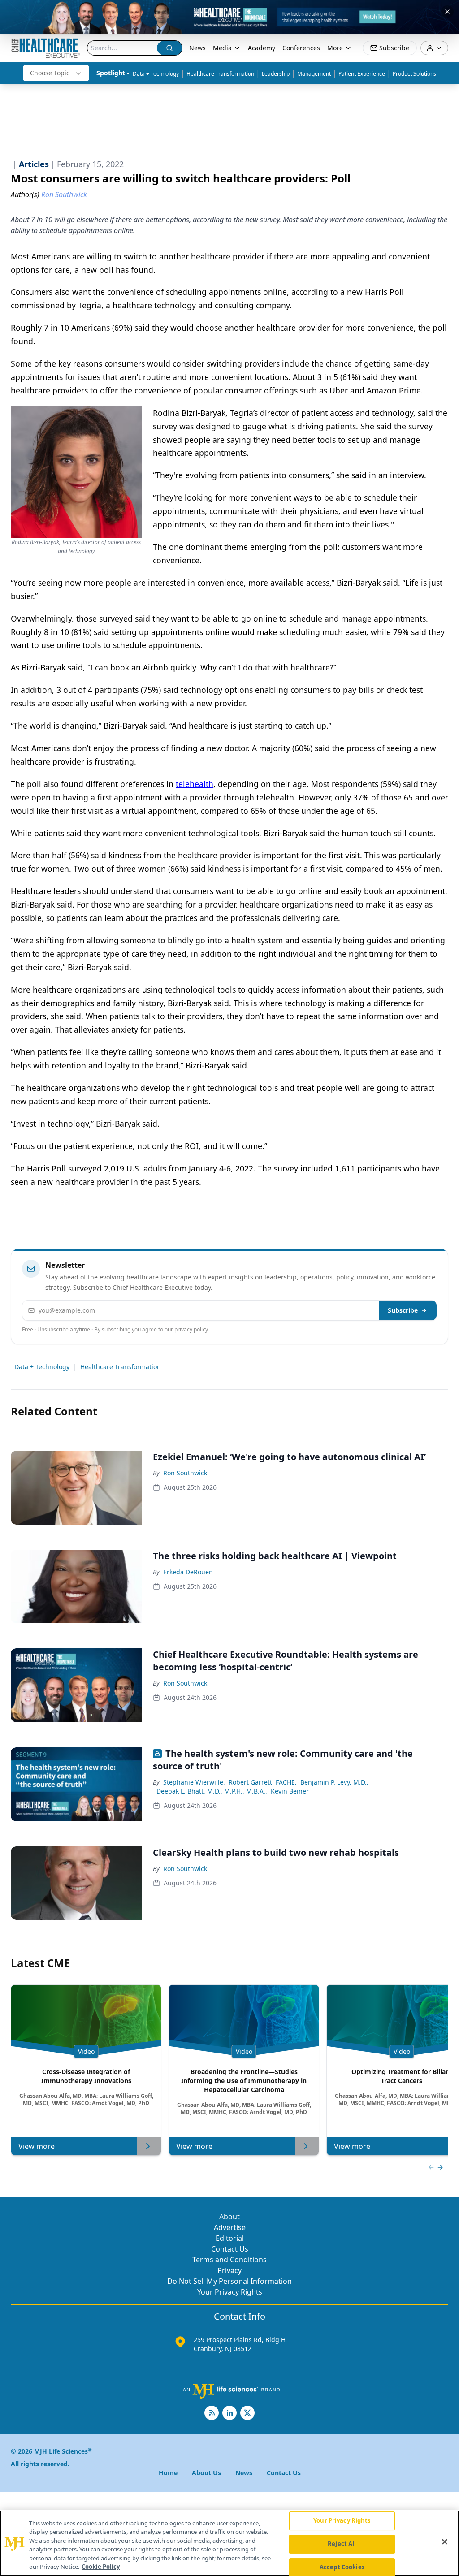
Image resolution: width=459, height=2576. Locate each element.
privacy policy (191, 1329)
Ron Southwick (185, 1473)
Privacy (229, 2270)
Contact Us (230, 2249)
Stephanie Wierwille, (194, 1782)
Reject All (342, 2544)
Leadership (276, 74)
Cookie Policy (101, 2567)
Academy (262, 48)
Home (168, 2473)
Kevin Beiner (290, 1791)
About (229, 2217)
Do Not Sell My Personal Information (229, 2281)
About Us (206, 2473)
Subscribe (403, 1310)
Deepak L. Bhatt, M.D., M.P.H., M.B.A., (212, 1791)
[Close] (445, 2542)
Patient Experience (362, 74)
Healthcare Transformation (220, 74)
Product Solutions (414, 74)
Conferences (301, 48)
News (197, 48)
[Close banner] (447, 12)
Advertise (230, 2227)
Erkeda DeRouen (188, 1572)
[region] (229, 2543)
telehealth (195, 784)
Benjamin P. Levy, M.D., (334, 1782)
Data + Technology (156, 74)
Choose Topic (50, 73)
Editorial (230, 2238)
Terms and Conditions (229, 2260)
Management (314, 74)
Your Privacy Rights (230, 2292)
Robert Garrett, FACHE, (263, 1782)
